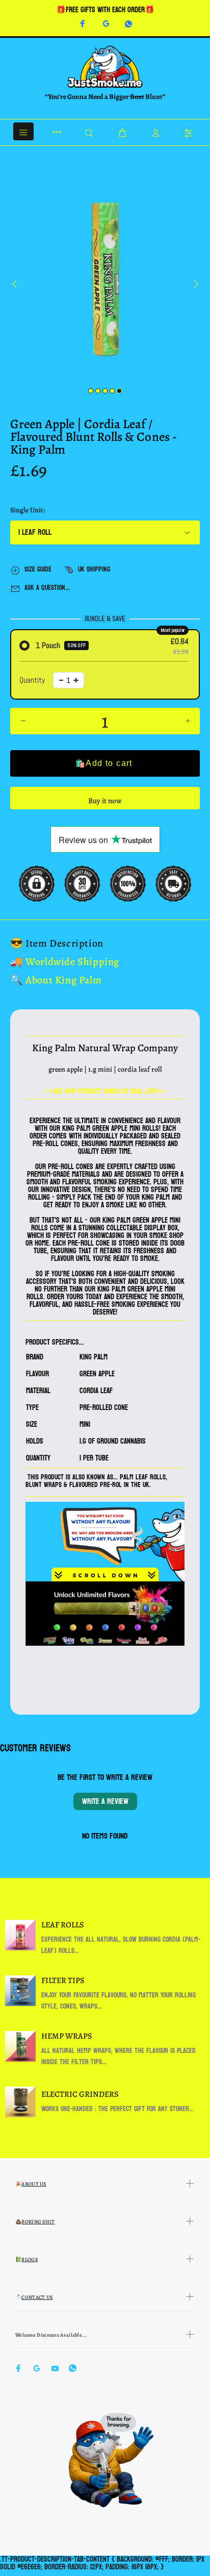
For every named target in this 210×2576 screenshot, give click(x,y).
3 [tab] (105, 391)
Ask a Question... (47, 588)
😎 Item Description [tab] (57, 943)
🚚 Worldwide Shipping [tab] (65, 962)
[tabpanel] (105, 279)
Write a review (105, 1801)
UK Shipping (94, 569)
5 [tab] (119, 391)
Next (195, 284)
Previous (15, 284)
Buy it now (105, 801)
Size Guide (38, 569)
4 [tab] (112, 391)
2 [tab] (98, 391)
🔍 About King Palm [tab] (56, 980)
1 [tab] (91, 391)
